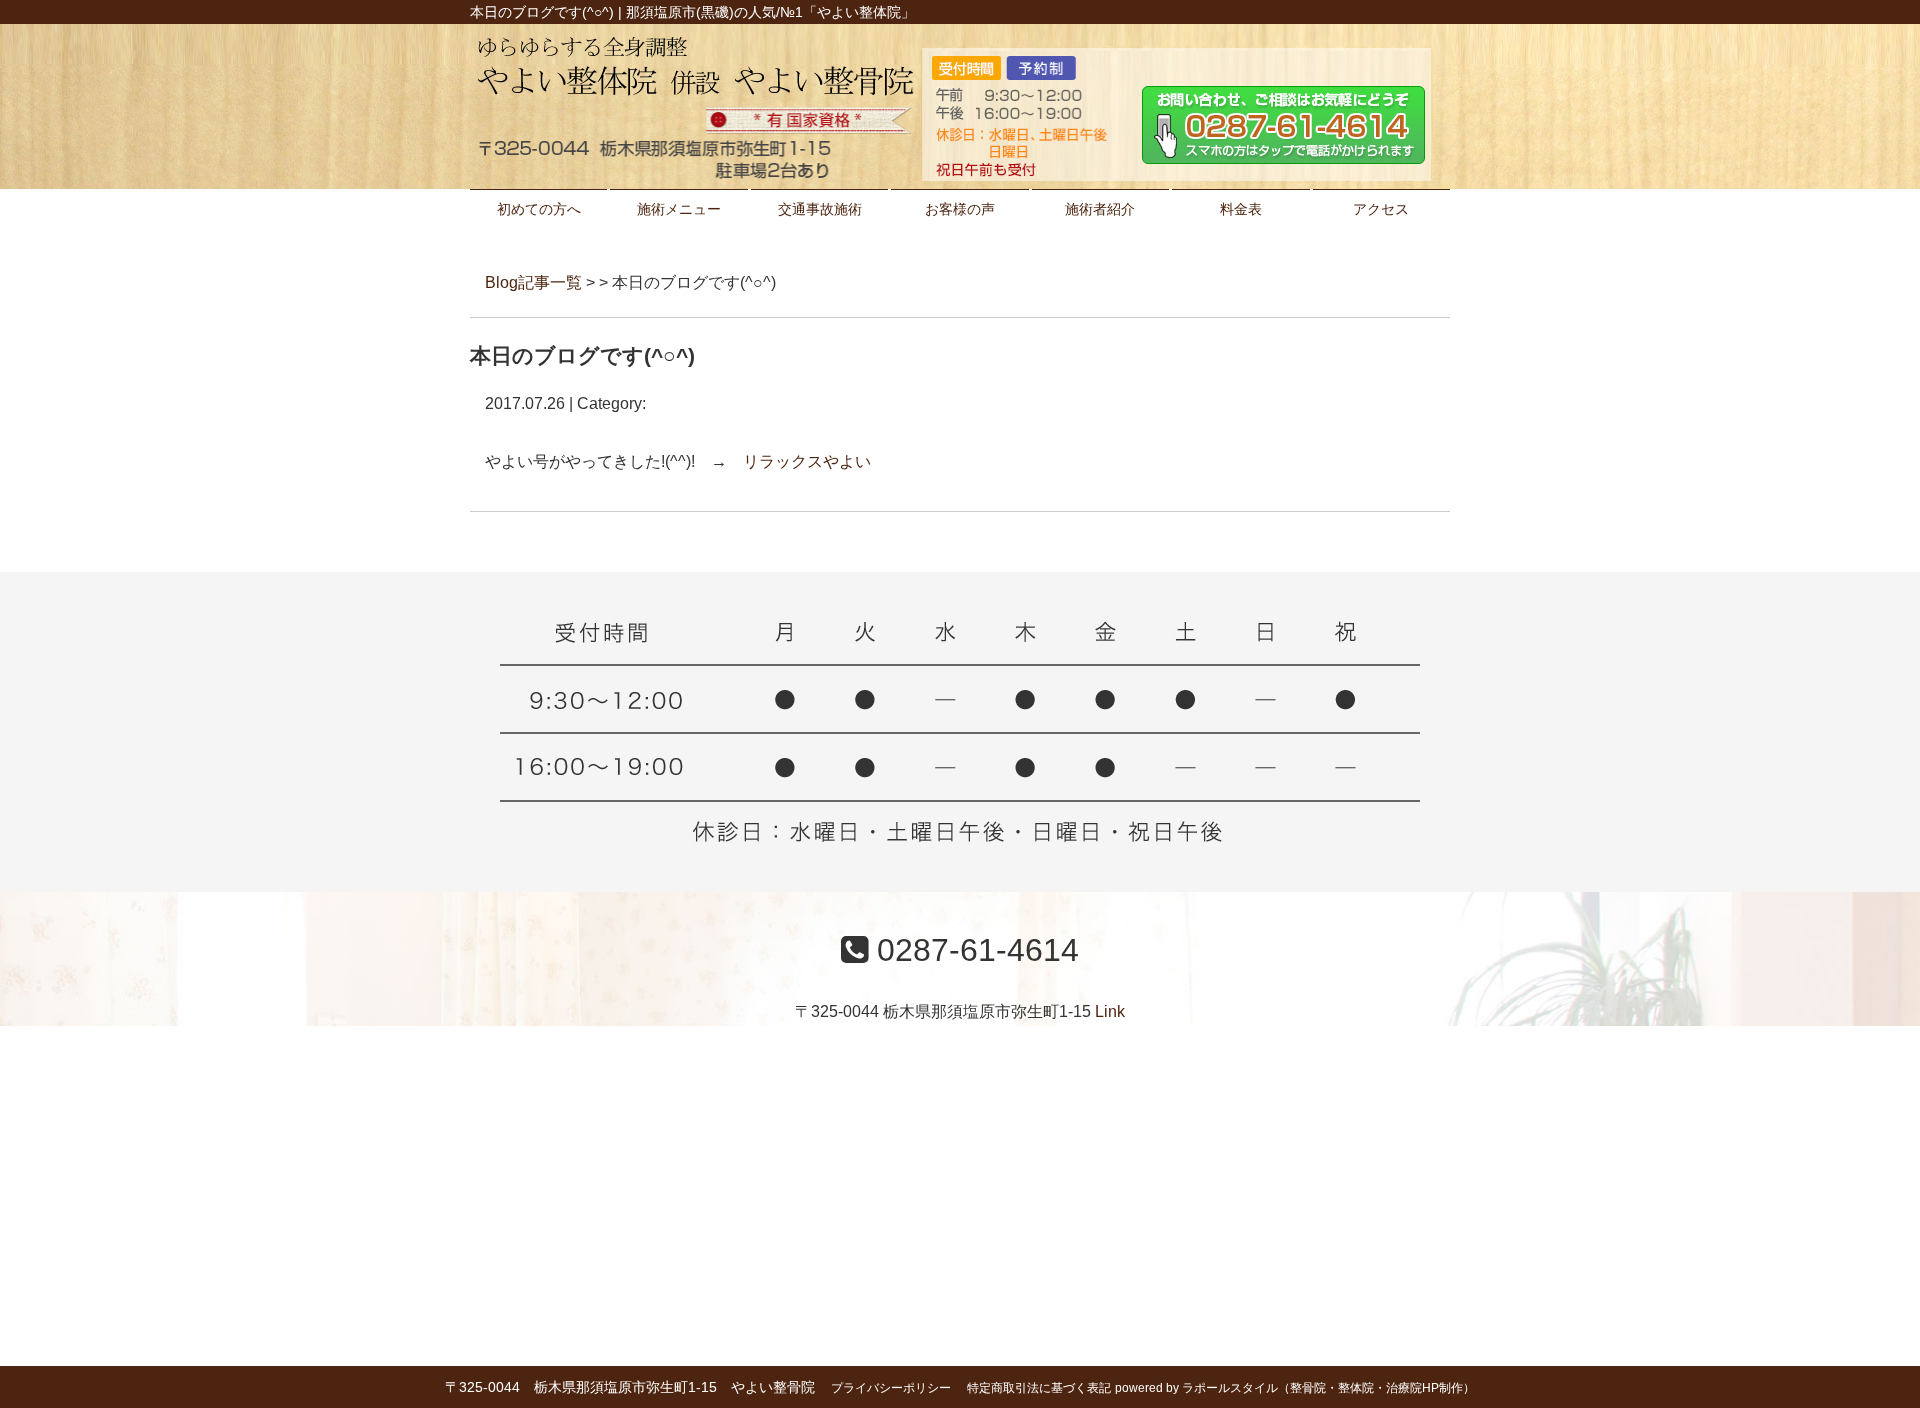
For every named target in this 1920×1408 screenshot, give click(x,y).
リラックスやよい (807, 461)
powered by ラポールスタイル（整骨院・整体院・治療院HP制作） (1295, 1388)
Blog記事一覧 (533, 282)
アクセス (1381, 209)
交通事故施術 (820, 209)
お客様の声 (960, 209)
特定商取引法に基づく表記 (1039, 1388)
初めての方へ (539, 209)
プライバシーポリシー (891, 1388)
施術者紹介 (1100, 209)
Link (1110, 1011)
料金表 (1241, 209)
